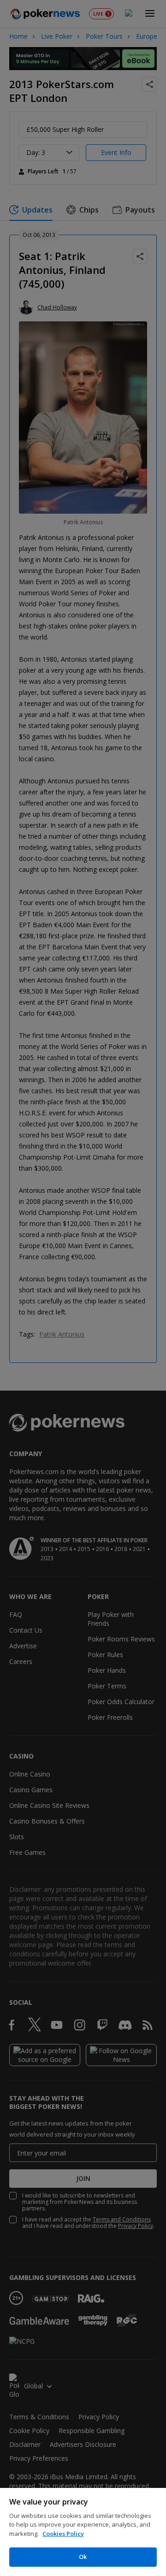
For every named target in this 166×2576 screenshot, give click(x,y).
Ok (83, 2557)
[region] (83, 2532)
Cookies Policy (63, 2534)
